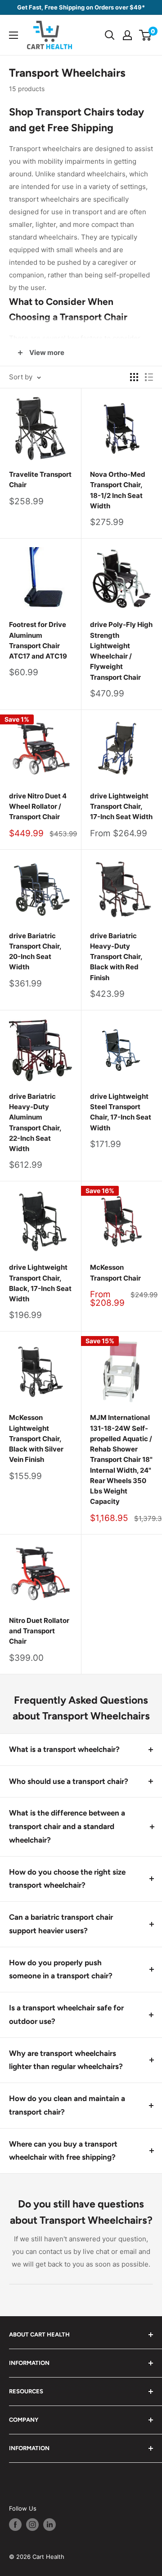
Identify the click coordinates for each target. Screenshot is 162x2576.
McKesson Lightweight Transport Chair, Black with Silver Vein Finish (36, 1438)
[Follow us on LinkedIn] (49, 2525)
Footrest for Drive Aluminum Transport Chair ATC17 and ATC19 (38, 640)
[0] (146, 35)
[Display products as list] (149, 377)
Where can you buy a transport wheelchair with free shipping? (63, 2151)
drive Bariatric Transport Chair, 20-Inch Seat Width (35, 952)
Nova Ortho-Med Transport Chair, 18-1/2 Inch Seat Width (118, 490)
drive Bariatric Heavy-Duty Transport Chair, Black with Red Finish (116, 957)
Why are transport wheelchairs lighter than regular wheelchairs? (66, 2060)
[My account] (127, 35)
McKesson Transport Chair (115, 1272)
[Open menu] (13, 35)
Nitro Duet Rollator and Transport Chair (39, 1631)
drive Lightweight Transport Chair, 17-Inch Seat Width (121, 806)
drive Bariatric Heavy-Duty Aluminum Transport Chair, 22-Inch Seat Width (35, 1122)
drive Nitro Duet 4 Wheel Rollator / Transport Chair (38, 806)
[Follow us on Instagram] (32, 2525)
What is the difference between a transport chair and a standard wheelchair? (67, 1826)
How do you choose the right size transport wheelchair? (67, 1879)
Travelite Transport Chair (40, 479)
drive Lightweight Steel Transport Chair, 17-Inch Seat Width (121, 1112)
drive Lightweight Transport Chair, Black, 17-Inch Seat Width (40, 1283)
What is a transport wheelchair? (64, 1749)
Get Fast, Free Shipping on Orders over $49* (81, 7)
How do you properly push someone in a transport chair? (61, 1969)
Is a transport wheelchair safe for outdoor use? (66, 2014)
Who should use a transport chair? (69, 1781)
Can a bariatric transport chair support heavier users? (61, 1924)
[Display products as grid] (134, 377)
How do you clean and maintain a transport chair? (67, 2105)
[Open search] (110, 35)
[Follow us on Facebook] (15, 2525)
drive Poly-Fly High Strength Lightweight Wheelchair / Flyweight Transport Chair (121, 651)
